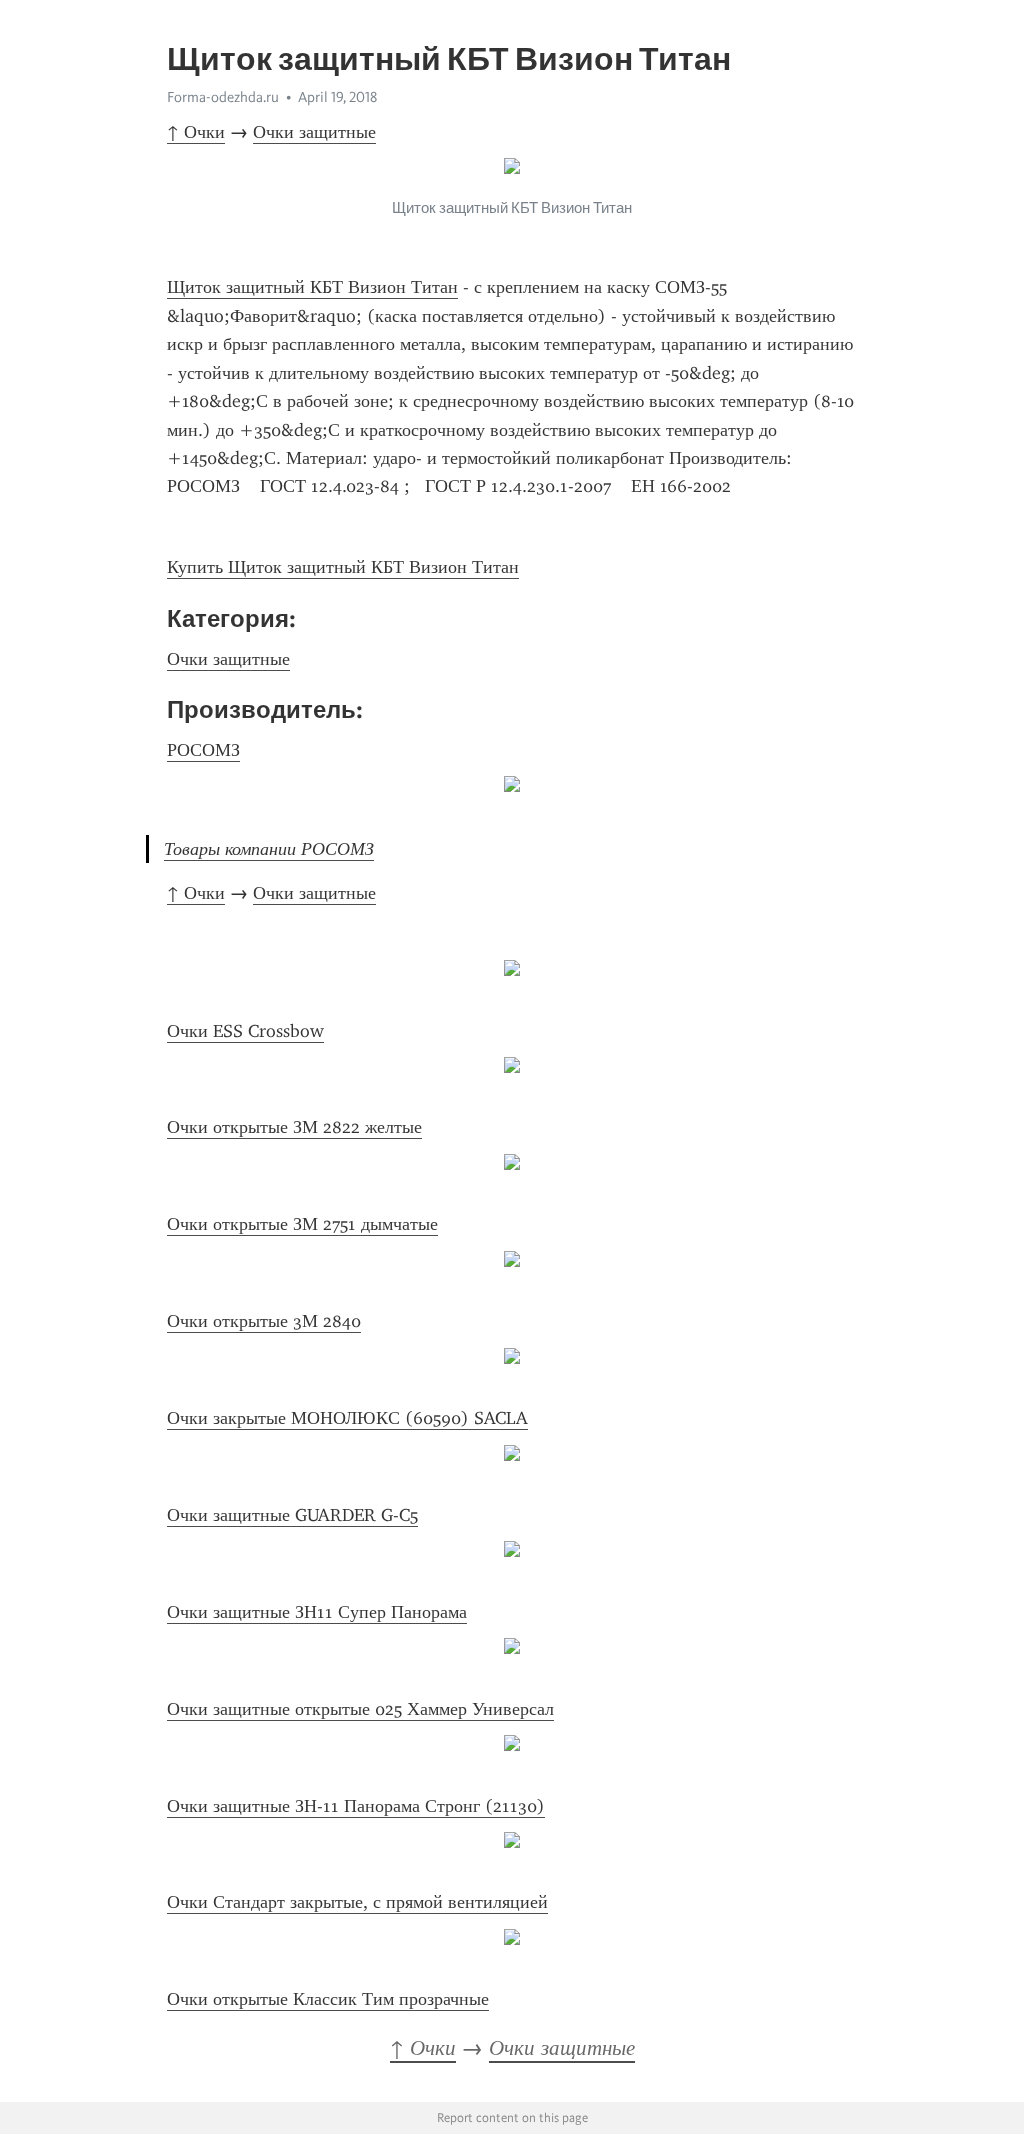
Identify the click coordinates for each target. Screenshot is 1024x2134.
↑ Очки (196, 132)
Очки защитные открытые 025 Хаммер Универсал (360, 1709)
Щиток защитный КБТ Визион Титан (312, 287)
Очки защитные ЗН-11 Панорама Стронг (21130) (356, 1806)
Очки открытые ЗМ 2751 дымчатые (302, 1224)
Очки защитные (314, 132)
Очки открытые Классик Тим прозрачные (328, 1999)
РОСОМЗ (203, 750)
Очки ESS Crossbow (245, 1031)
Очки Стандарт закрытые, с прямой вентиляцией (357, 1902)
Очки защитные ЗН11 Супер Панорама (317, 1612)
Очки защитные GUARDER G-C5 (292, 1515)
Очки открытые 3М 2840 (264, 1321)
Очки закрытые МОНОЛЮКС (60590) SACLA (347, 1418)
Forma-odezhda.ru (223, 97)
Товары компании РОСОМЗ (269, 849)
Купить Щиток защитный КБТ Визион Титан (343, 567)
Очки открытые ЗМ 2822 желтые (294, 1127)
